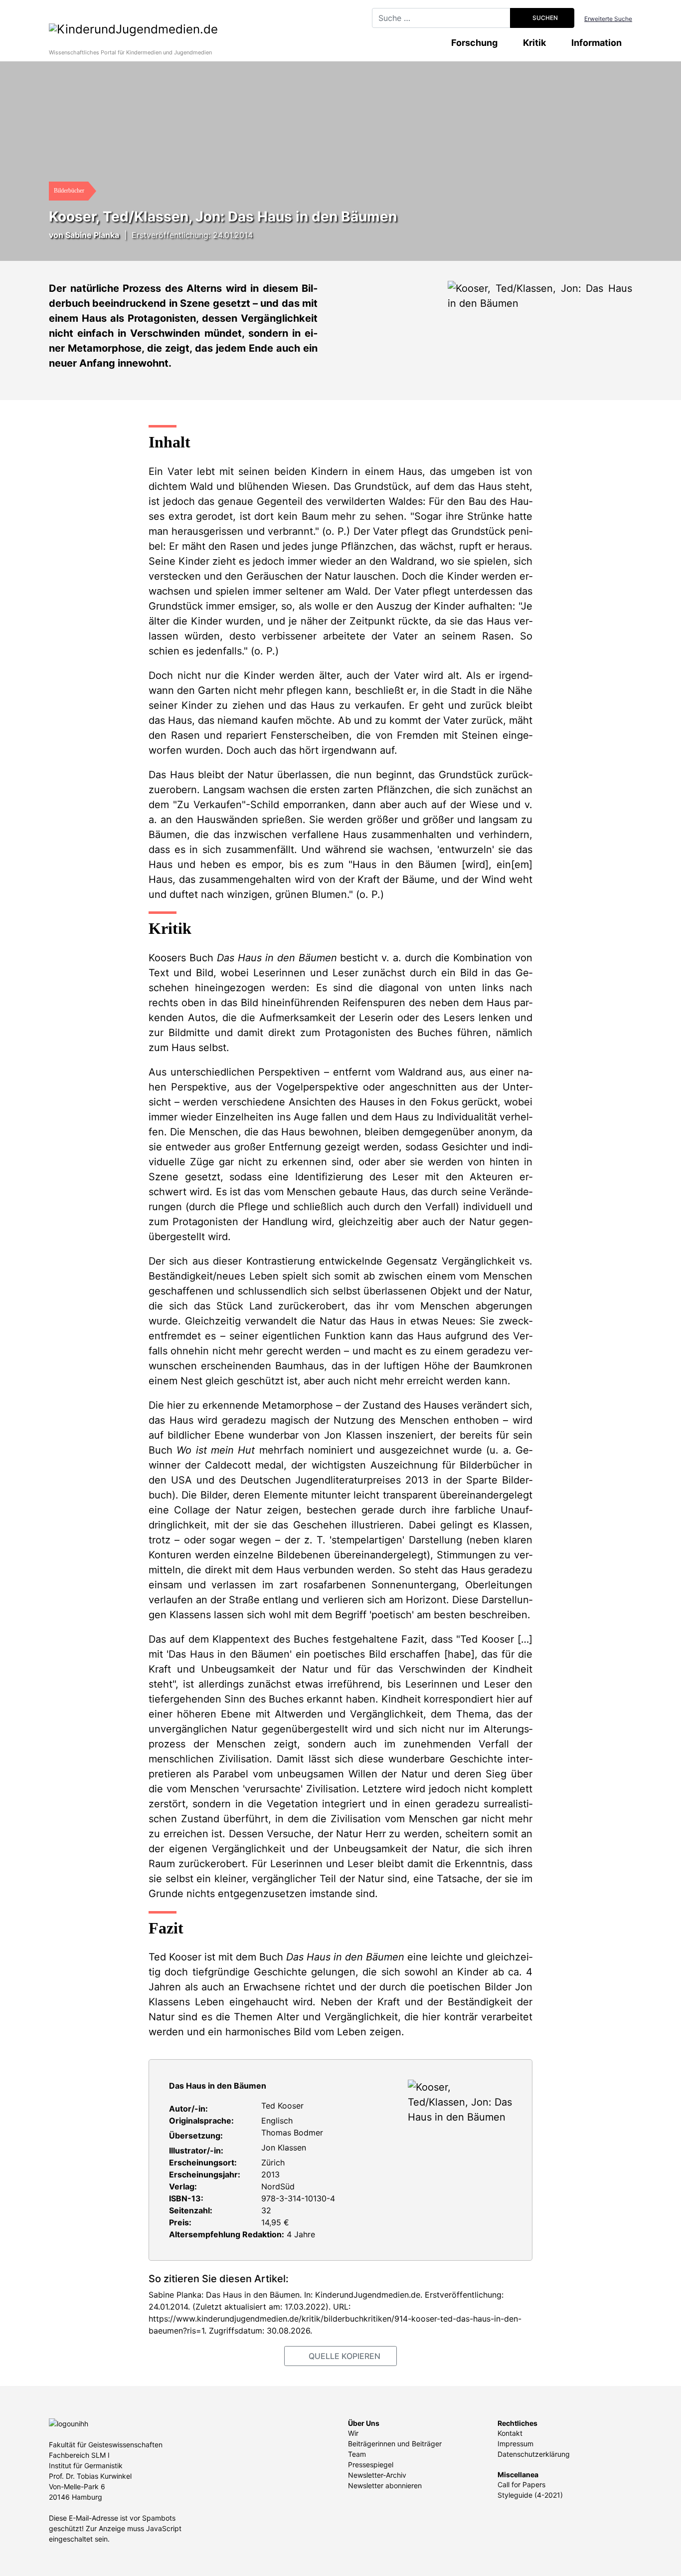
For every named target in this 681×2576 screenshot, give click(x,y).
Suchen (544, 18)
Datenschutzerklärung (534, 2454)
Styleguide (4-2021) (530, 2495)
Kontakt (510, 2433)
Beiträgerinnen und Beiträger (395, 2444)
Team (357, 2454)
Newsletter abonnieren (385, 2485)
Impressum (515, 2444)
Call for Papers (521, 2484)
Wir (353, 2433)
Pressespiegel (371, 2465)
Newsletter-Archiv (377, 2475)
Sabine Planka (92, 235)
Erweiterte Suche (608, 19)
